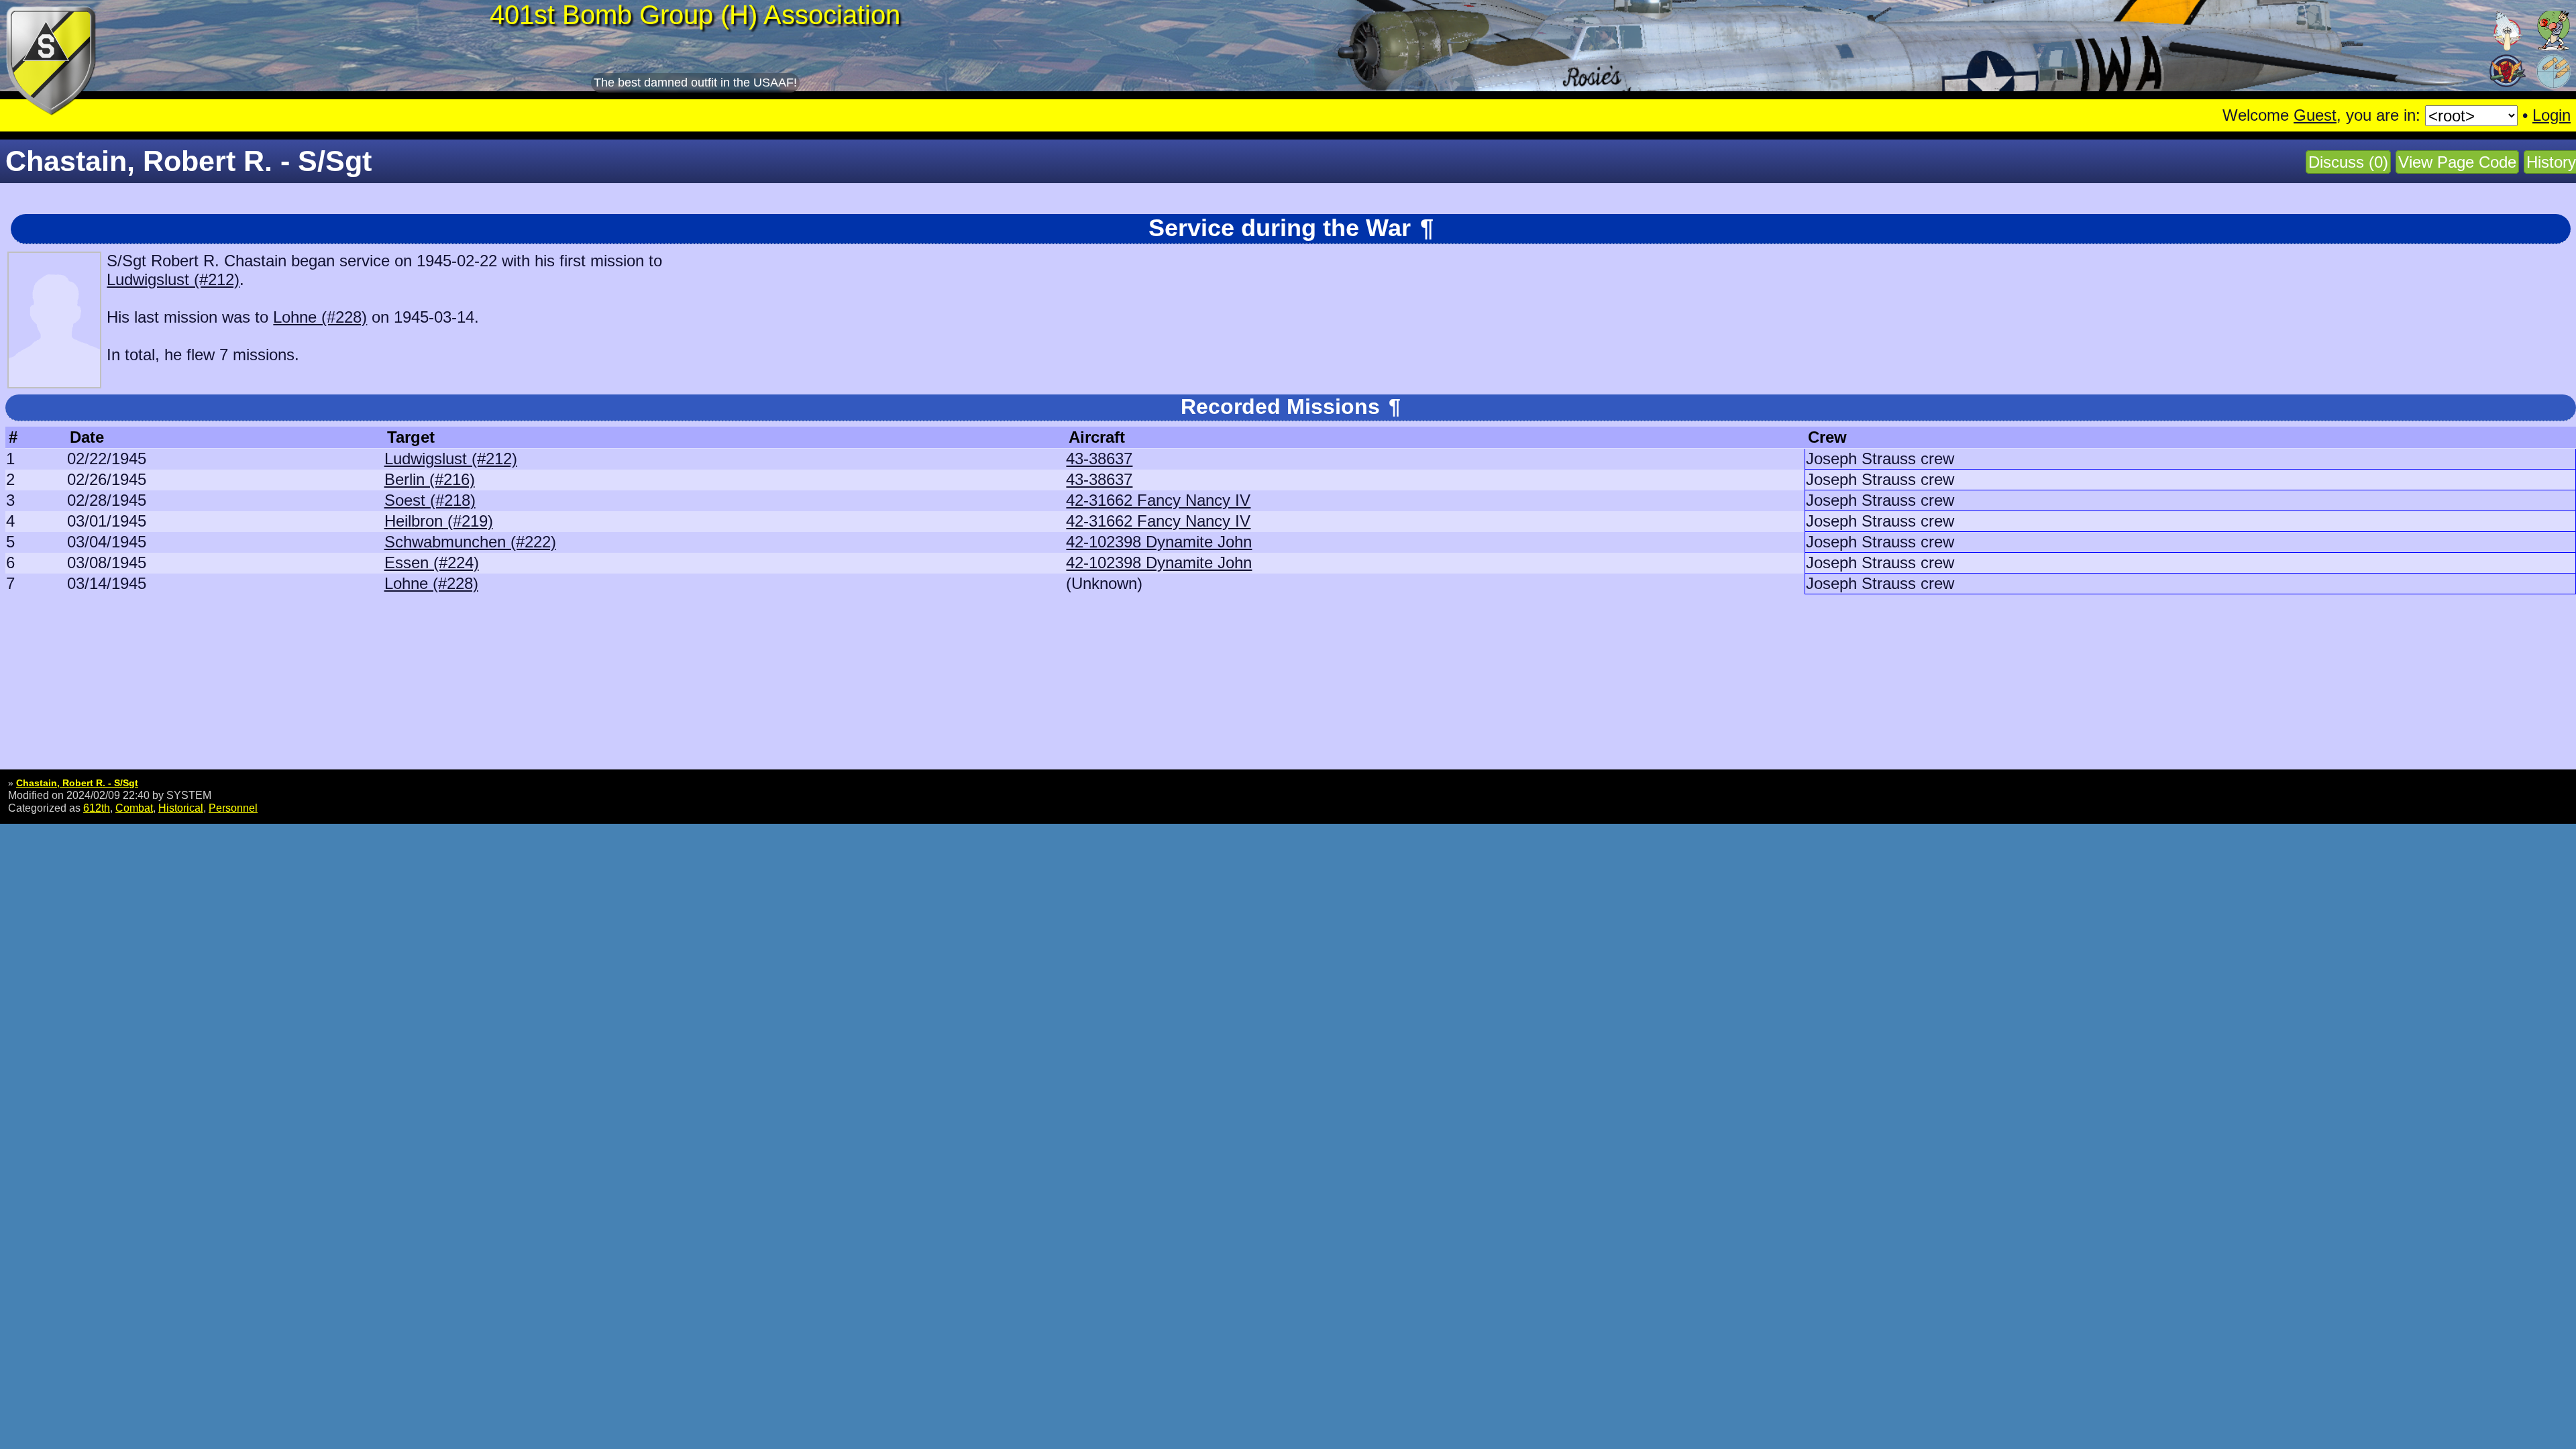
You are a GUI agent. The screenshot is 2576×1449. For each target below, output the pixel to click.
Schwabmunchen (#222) (470, 542)
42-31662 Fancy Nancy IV (1158, 500)
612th (97, 808)
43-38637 (1099, 459)
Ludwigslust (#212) (173, 279)
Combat (134, 808)
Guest (2315, 115)
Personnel (233, 808)
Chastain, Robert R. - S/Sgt (77, 783)
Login (2552, 115)
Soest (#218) (430, 500)
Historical (181, 808)
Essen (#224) (432, 562)
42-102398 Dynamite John (1159, 542)
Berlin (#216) (430, 479)
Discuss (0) (2348, 162)
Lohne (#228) (320, 317)
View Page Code (2457, 162)
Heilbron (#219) (439, 521)
